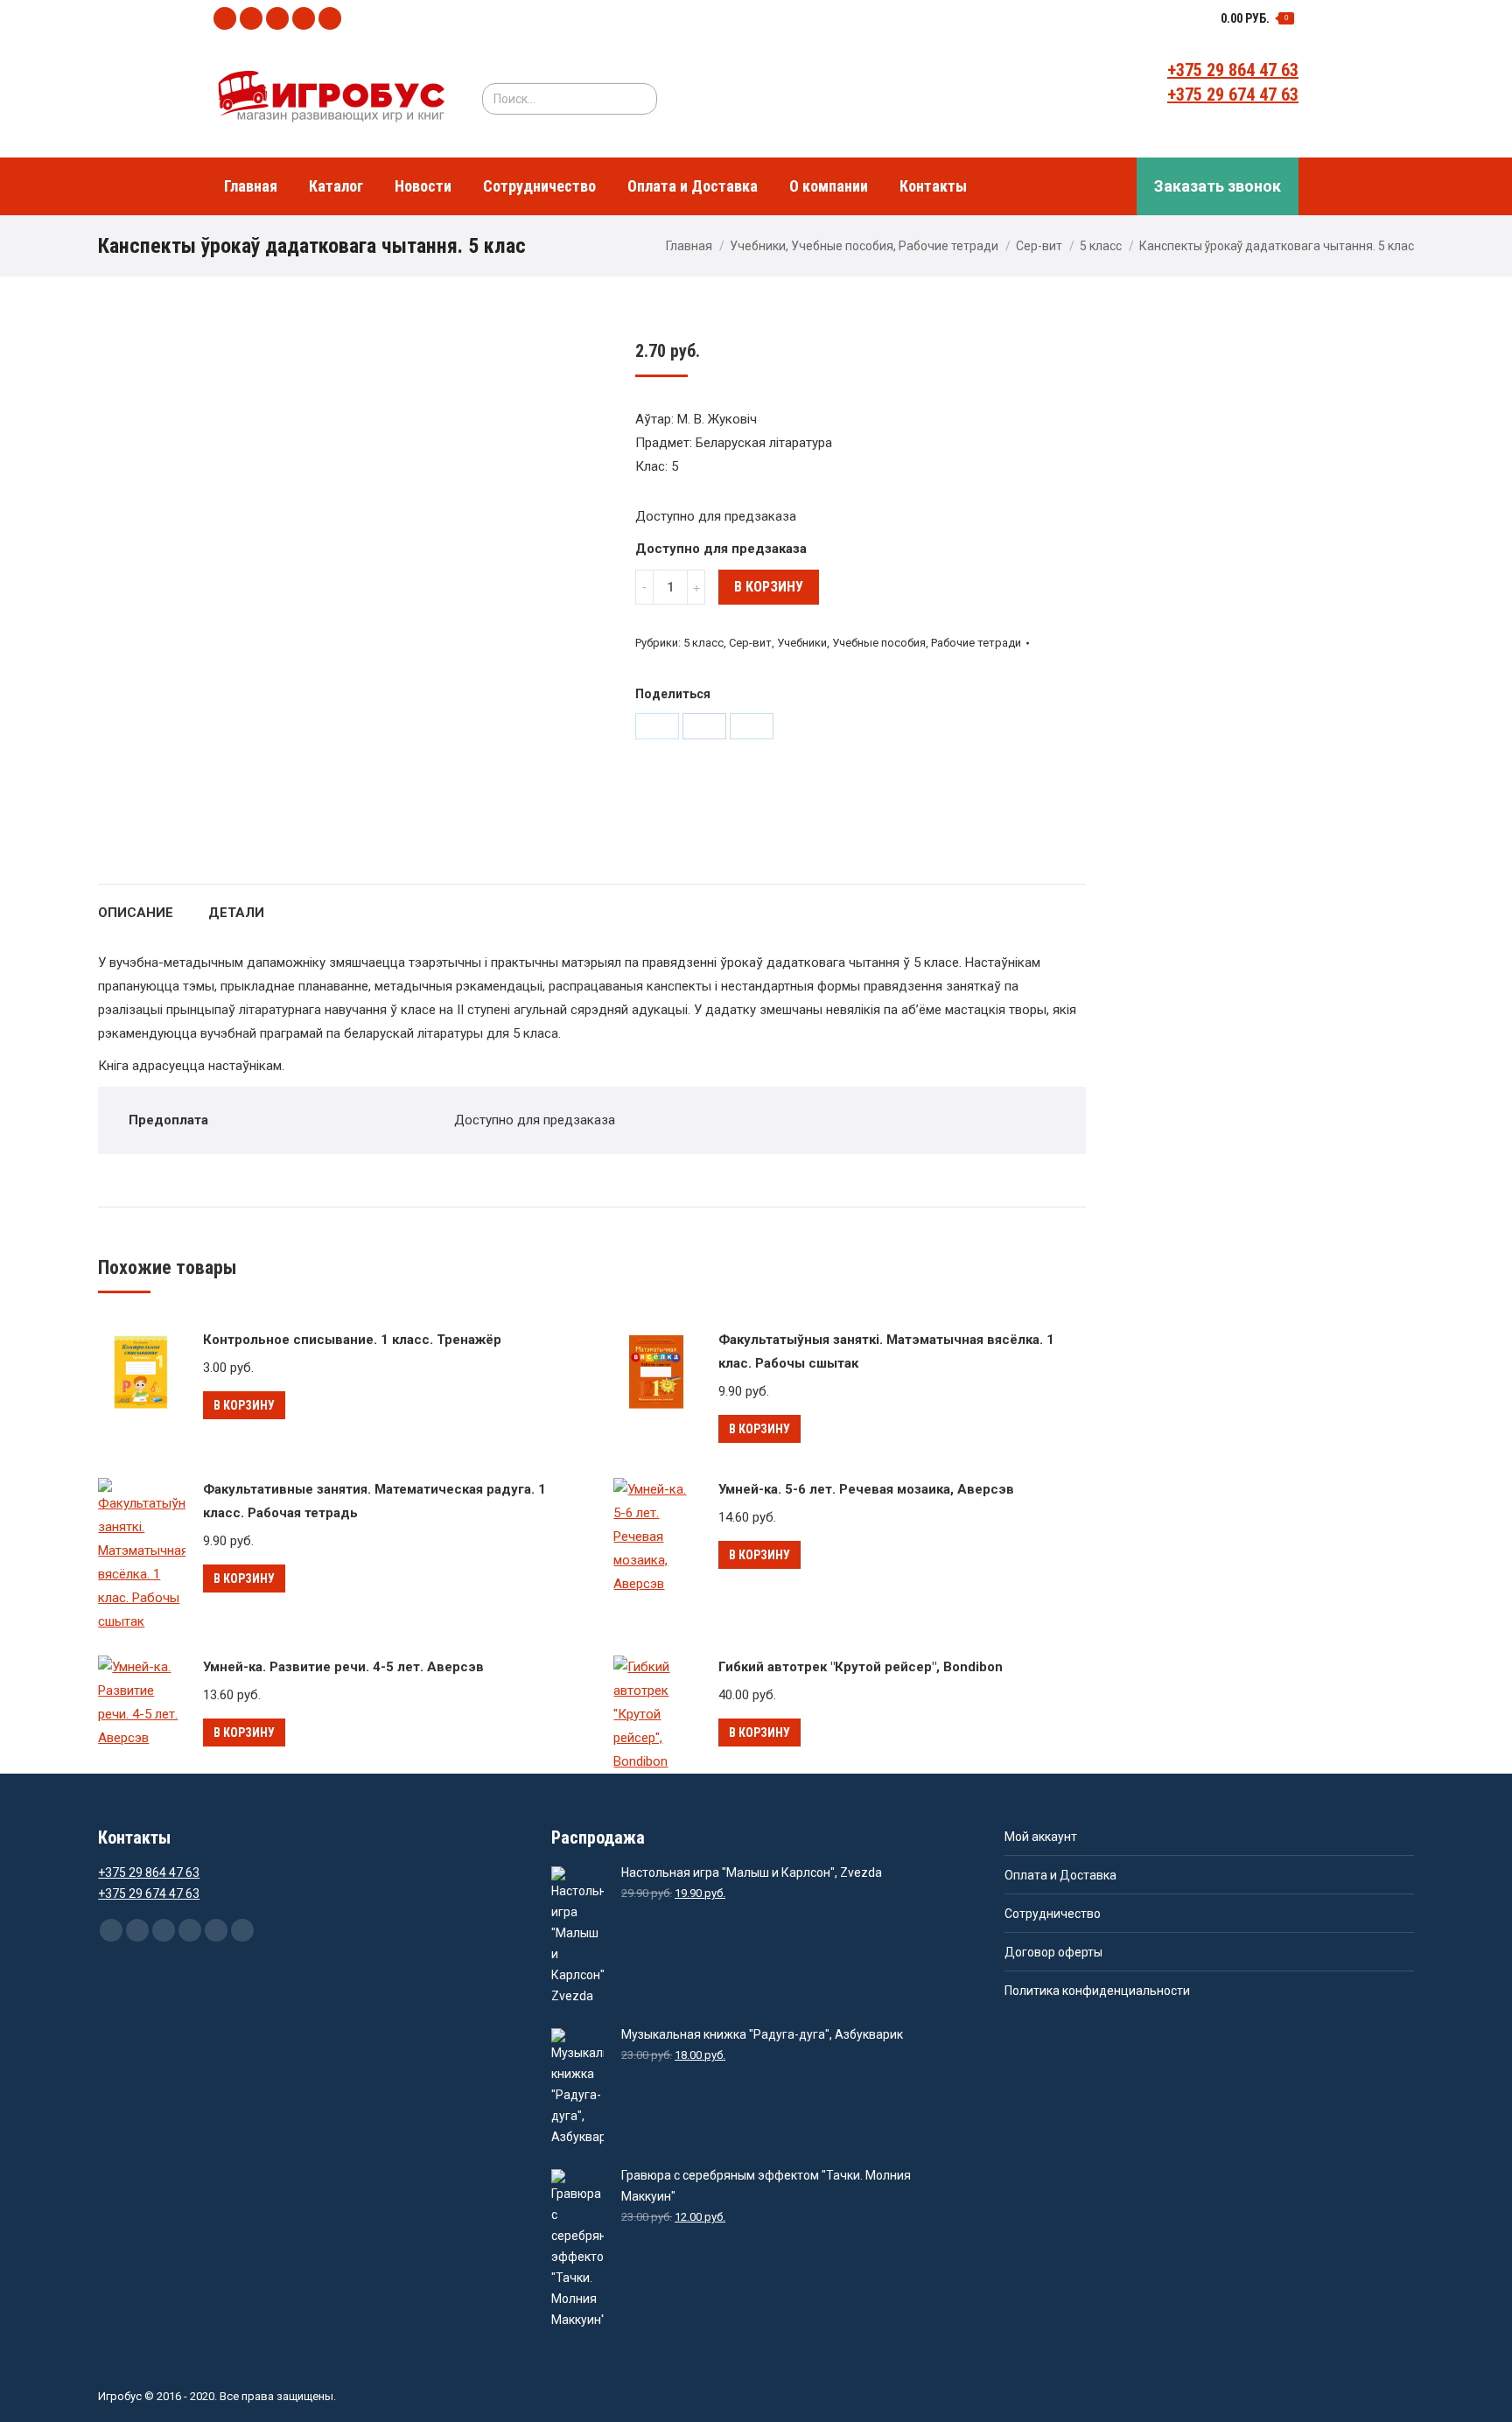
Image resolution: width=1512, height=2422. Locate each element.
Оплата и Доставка (1060, 1875)
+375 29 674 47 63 (1233, 94)
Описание (136, 913)
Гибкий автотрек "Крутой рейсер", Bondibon (861, 1667)
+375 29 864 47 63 (1233, 70)
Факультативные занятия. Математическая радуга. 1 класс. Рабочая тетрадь (374, 1501)
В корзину (769, 587)
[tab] (136, 904)
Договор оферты (1053, 1952)
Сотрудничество (1053, 1914)
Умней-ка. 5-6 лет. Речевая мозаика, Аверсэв (866, 1489)
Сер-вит (1039, 246)
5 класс (1101, 246)
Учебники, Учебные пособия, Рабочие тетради (864, 246)
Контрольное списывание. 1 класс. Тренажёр (352, 1340)
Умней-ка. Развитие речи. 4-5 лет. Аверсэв (343, 1667)
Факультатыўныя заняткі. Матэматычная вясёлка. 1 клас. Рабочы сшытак (886, 1351)
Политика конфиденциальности (1097, 1991)
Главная (689, 246)
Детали (236, 913)
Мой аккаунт (1041, 1837)
